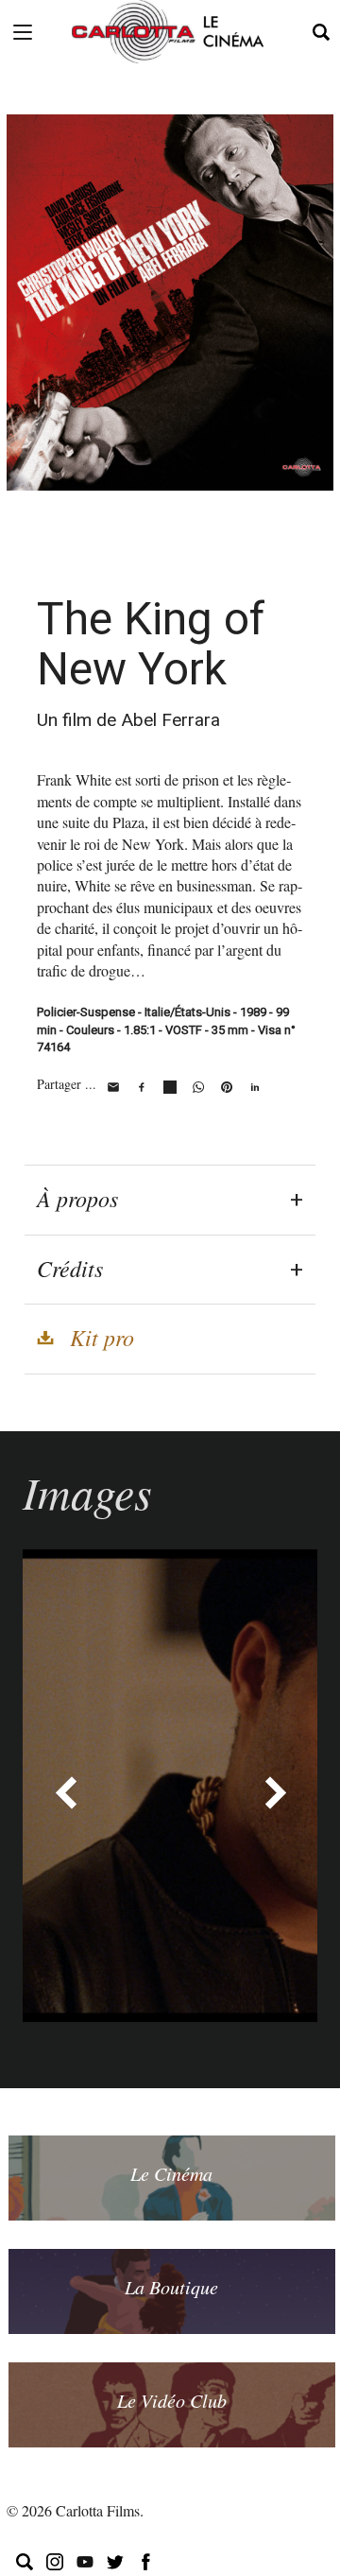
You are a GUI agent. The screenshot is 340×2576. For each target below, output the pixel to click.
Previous (65, 1792)
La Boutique (171, 2287)
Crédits (70, 1268)
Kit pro (102, 1337)
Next (275, 1792)
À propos (77, 1198)
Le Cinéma (171, 2173)
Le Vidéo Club (172, 2400)
